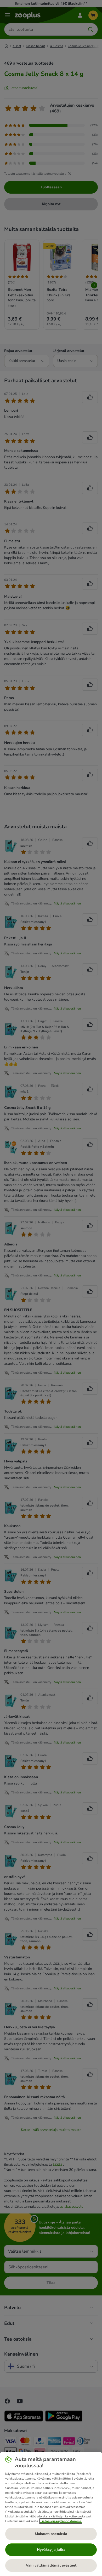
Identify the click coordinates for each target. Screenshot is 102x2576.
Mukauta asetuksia (51, 2534)
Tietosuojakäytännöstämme (61, 2521)
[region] (51, 2514)
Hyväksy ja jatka (51, 2550)
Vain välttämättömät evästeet (51, 2565)
